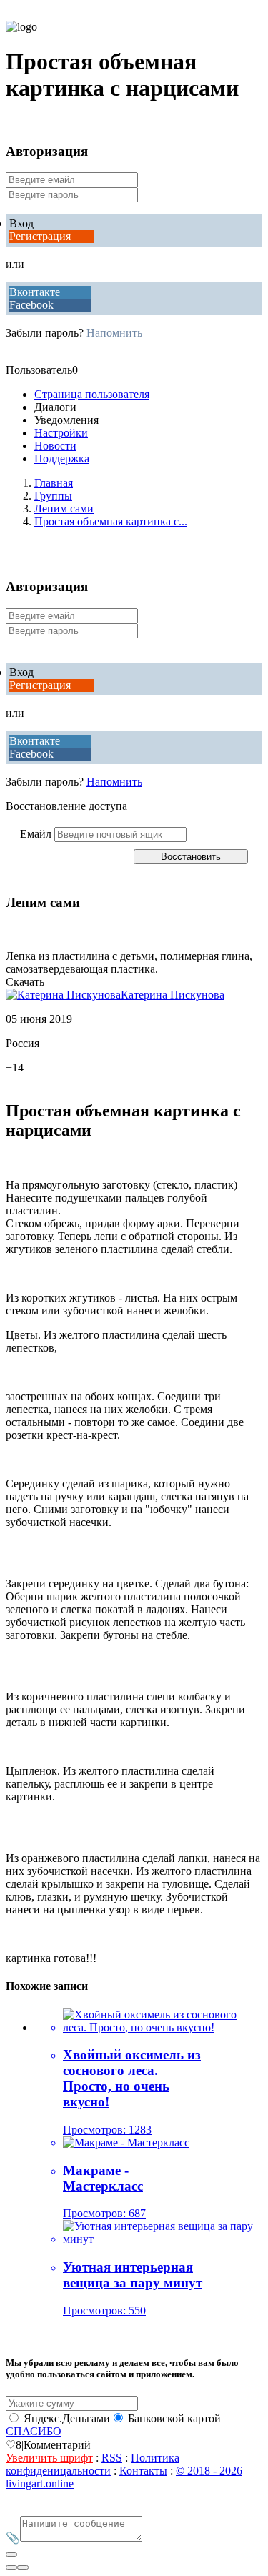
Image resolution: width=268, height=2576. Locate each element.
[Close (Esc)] (11, 2555)
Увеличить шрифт (49, 2458)
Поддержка (62, 459)
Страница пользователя (92, 394)
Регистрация (40, 236)
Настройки (61, 433)
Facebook (31, 305)
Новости (55, 446)
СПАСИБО (34, 2431)
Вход (21, 223)
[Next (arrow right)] (23, 2567)
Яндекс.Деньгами (67, 2418)
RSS (112, 2458)
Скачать (25, 982)
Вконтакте (35, 292)
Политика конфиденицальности (93, 2464)
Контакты (143, 2471)
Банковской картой (174, 2418)
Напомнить (114, 333)
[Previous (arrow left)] (11, 2567)
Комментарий (57, 2445)
